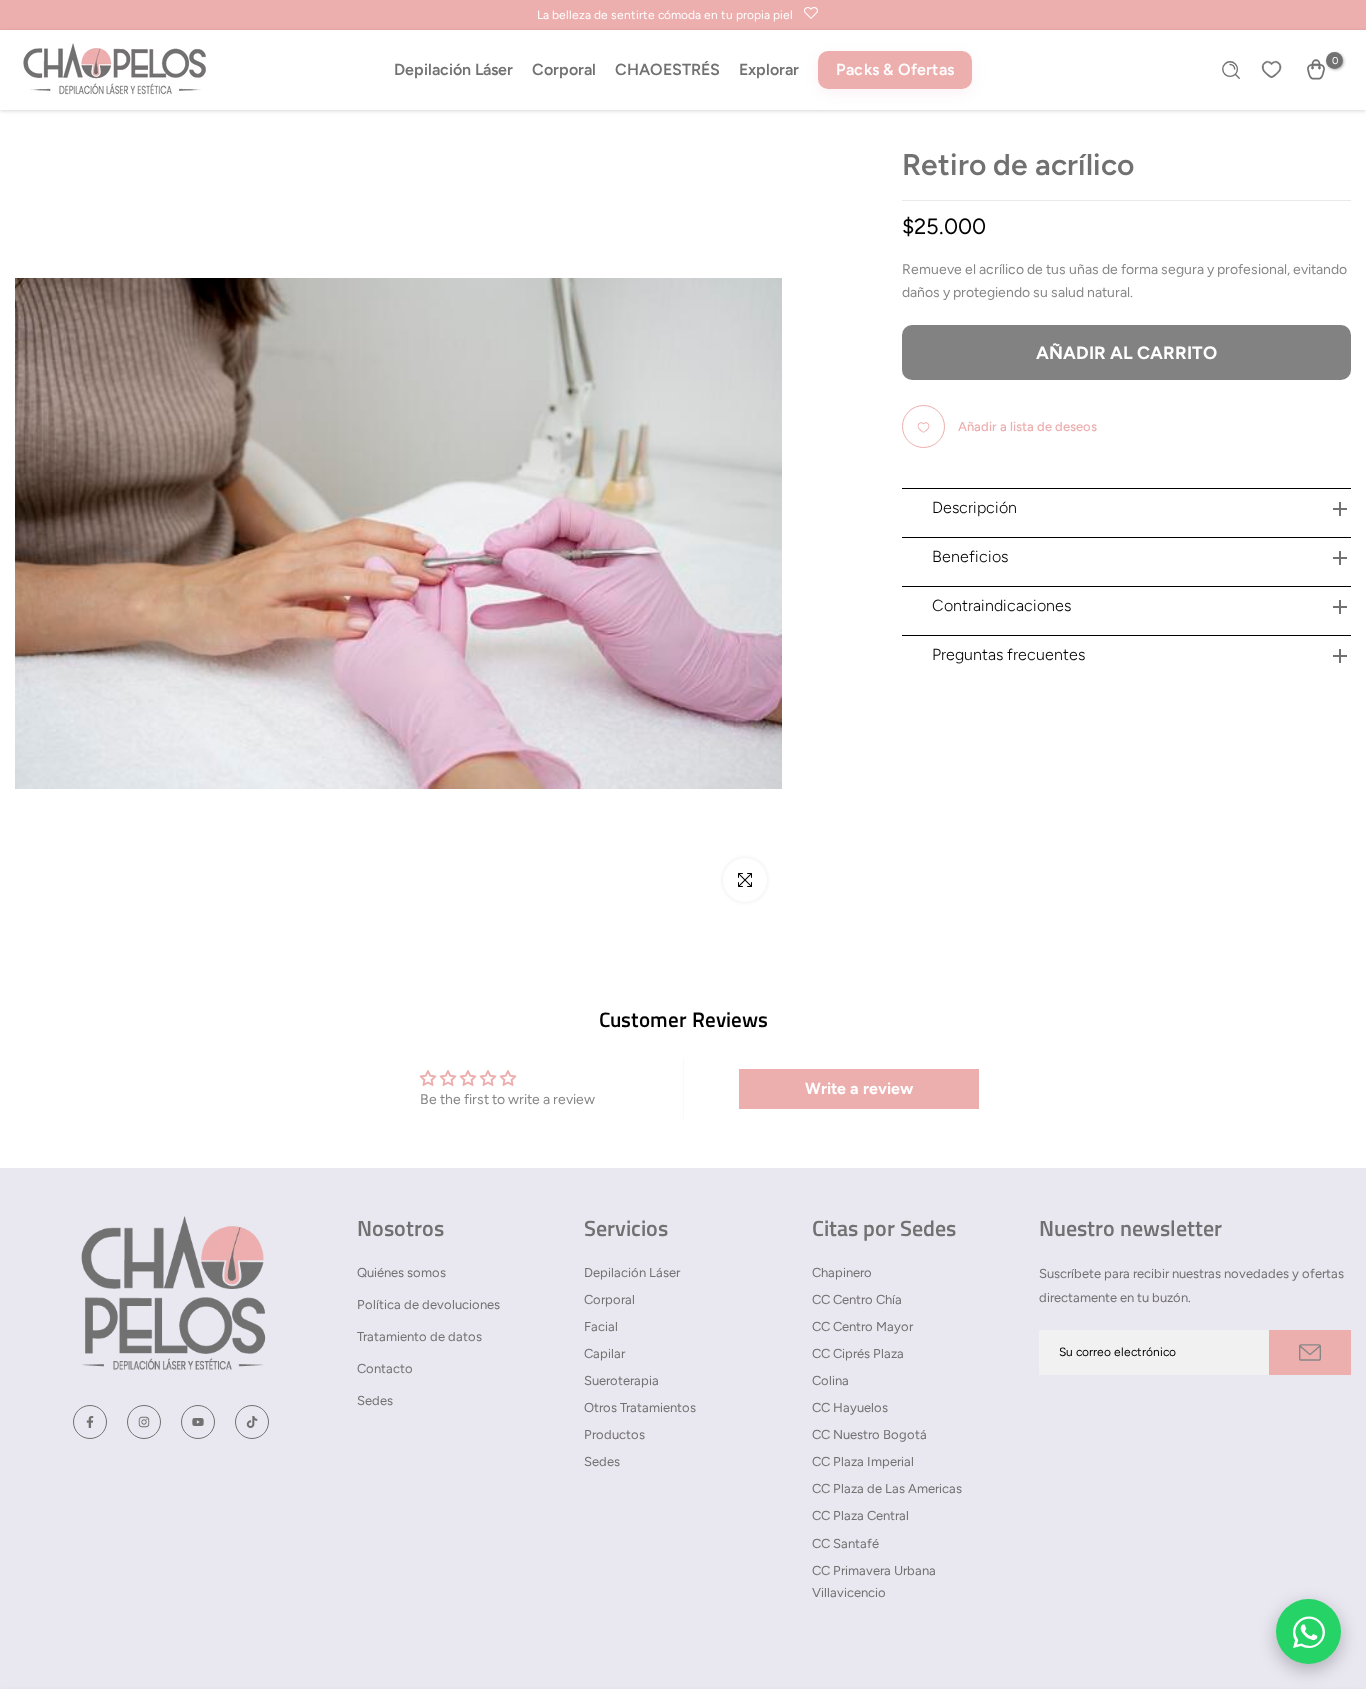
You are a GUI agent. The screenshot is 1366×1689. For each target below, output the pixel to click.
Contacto (385, 1368)
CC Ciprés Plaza (858, 1353)
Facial (601, 1326)
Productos (614, 1434)
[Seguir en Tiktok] (252, 1422)
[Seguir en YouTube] (198, 1422)
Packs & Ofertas (895, 69)
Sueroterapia (621, 1380)
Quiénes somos (401, 1272)
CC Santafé (845, 1543)
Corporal (564, 69)
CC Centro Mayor (862, 1326)
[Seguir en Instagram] (144, 1422)
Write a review (859, 1088)
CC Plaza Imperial (863, 1461)
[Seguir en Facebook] (90, 1422)
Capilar (604, 1353)
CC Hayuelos (850, 1407)
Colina (830, 1380)
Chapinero (842, 1272)
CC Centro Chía (857, 1299)
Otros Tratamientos (640, 1407)
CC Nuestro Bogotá (869, 1434)
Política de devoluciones (428, 1304)
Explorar (769, 69)
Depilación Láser (453, 69)
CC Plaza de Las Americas (887, 1488)
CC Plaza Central (860, 1515)
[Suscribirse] (1310, 1352)
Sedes (375, 1400)
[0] (1316, 70)
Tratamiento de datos (419, 1336)
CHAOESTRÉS (667, 69)
